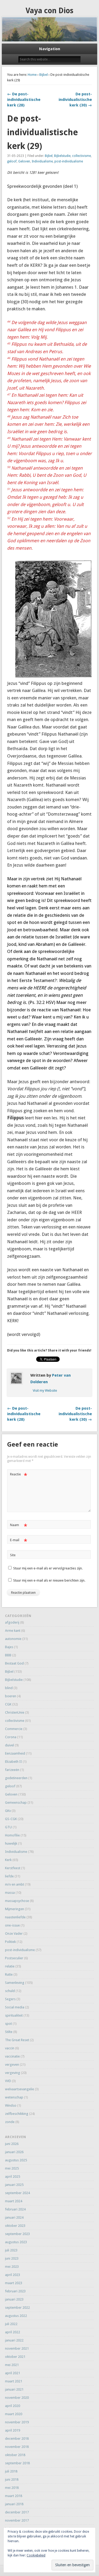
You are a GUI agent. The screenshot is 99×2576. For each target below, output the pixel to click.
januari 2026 (14, 2152)
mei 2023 (12, 2267)
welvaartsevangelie (20, 2089)
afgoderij (12, 1622)
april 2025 (13, 2177)
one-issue (12, 1925)
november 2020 (17, 2398)
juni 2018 (12, 2479)
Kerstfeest (13, 1868)
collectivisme (81, 156)
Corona (11, 1737)
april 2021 (13, 2373)
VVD (8, 2081)
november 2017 (17, 2520)
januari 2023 (14, 2299)
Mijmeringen (15, 1909)
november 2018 (17, 2447)
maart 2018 (14, 2496)
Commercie (14, 1729)
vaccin (10, 2048)
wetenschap (14, 2097)
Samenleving (15, 1983)
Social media (15, 2007)
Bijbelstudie (62, 156)
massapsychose (17, 1901)
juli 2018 (11, 2471)
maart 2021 (14, 2381)
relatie (10, 1966)
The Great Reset (17, 2040)
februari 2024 (15, 2209)
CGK (8, 1704)
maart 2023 (14, 2283)
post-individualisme (69, 161)
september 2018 (17, 2463)
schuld (10, 1991)
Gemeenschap (16, 1803)
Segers (10, 1999)
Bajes (9, 1647)
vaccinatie (12, 2056)
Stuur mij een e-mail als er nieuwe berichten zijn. (49, 1580)
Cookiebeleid (36, 2555)
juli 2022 (11, 2324)
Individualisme (42, 161)
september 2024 (17, 2193)
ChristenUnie (15, 1712)
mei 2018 (12, 2488)
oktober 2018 (15, 2455)
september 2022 (17, 2308)
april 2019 (13, 2430)
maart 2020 (14, 2414)
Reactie (19, 1476)
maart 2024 (14, 2201)
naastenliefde (15, 1917)
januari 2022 (14, 2340)
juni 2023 (12, 2258)
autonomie (13, 1639)
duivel (10, 1745)
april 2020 (13, 2406)
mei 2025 (12, 2168)
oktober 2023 (15, 2226)
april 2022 (13, 2332)
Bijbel (44, 75)
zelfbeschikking (17, 2114)
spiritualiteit (14, 2015)
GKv (8, 1811)
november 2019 (17, 2422)
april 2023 (13, 2275)
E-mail (19, 1541)
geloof (12, 161)
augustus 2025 (16, 2160)
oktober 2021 (15, 2357)
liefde (9, 1876)
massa (10, 1893)
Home (32, 75)
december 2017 (17, 2512)
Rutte (9, 1974)
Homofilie (12, 1835)
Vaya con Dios (49, 11)
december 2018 (17, 2439)
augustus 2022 (16, 2316)
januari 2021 (14, 2389)
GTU (8, 1827)
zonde (10, 2122)
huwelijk (11, 1843)
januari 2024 (14, 2217)
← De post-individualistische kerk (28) (24, 100)
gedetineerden (16, 1778)
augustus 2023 (16, 2242)
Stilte (9, 2032)
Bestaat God (14, 1663)
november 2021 (17, 2348)
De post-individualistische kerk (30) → (75, 100)
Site (13, 1555)
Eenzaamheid (15, 1753)
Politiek (10, 1942)
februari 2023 (15, 2291)
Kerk (8, 1860)
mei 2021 (12, 2365)
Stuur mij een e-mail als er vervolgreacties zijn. (48, 1568)
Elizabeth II (13, 1762)
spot (8, 2024)
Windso (11, 2105)
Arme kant (13, 1631)
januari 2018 (14, 2504)
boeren (11, 1696)
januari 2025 (14, 2185)
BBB (8, 1655)
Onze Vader (14, 1934)
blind (9, 1688)
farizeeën (12, 1770)
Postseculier (14, 1958)
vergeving (13, 2073)
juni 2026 (12, 2144)
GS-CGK (11, 1819)
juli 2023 (11, 2250)
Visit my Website (45, 1390)
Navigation (50, 49)
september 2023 (17, 2234)
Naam (19, 1526)
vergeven (12, 2065)
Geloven (24, 161)
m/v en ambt (15, 1884)
